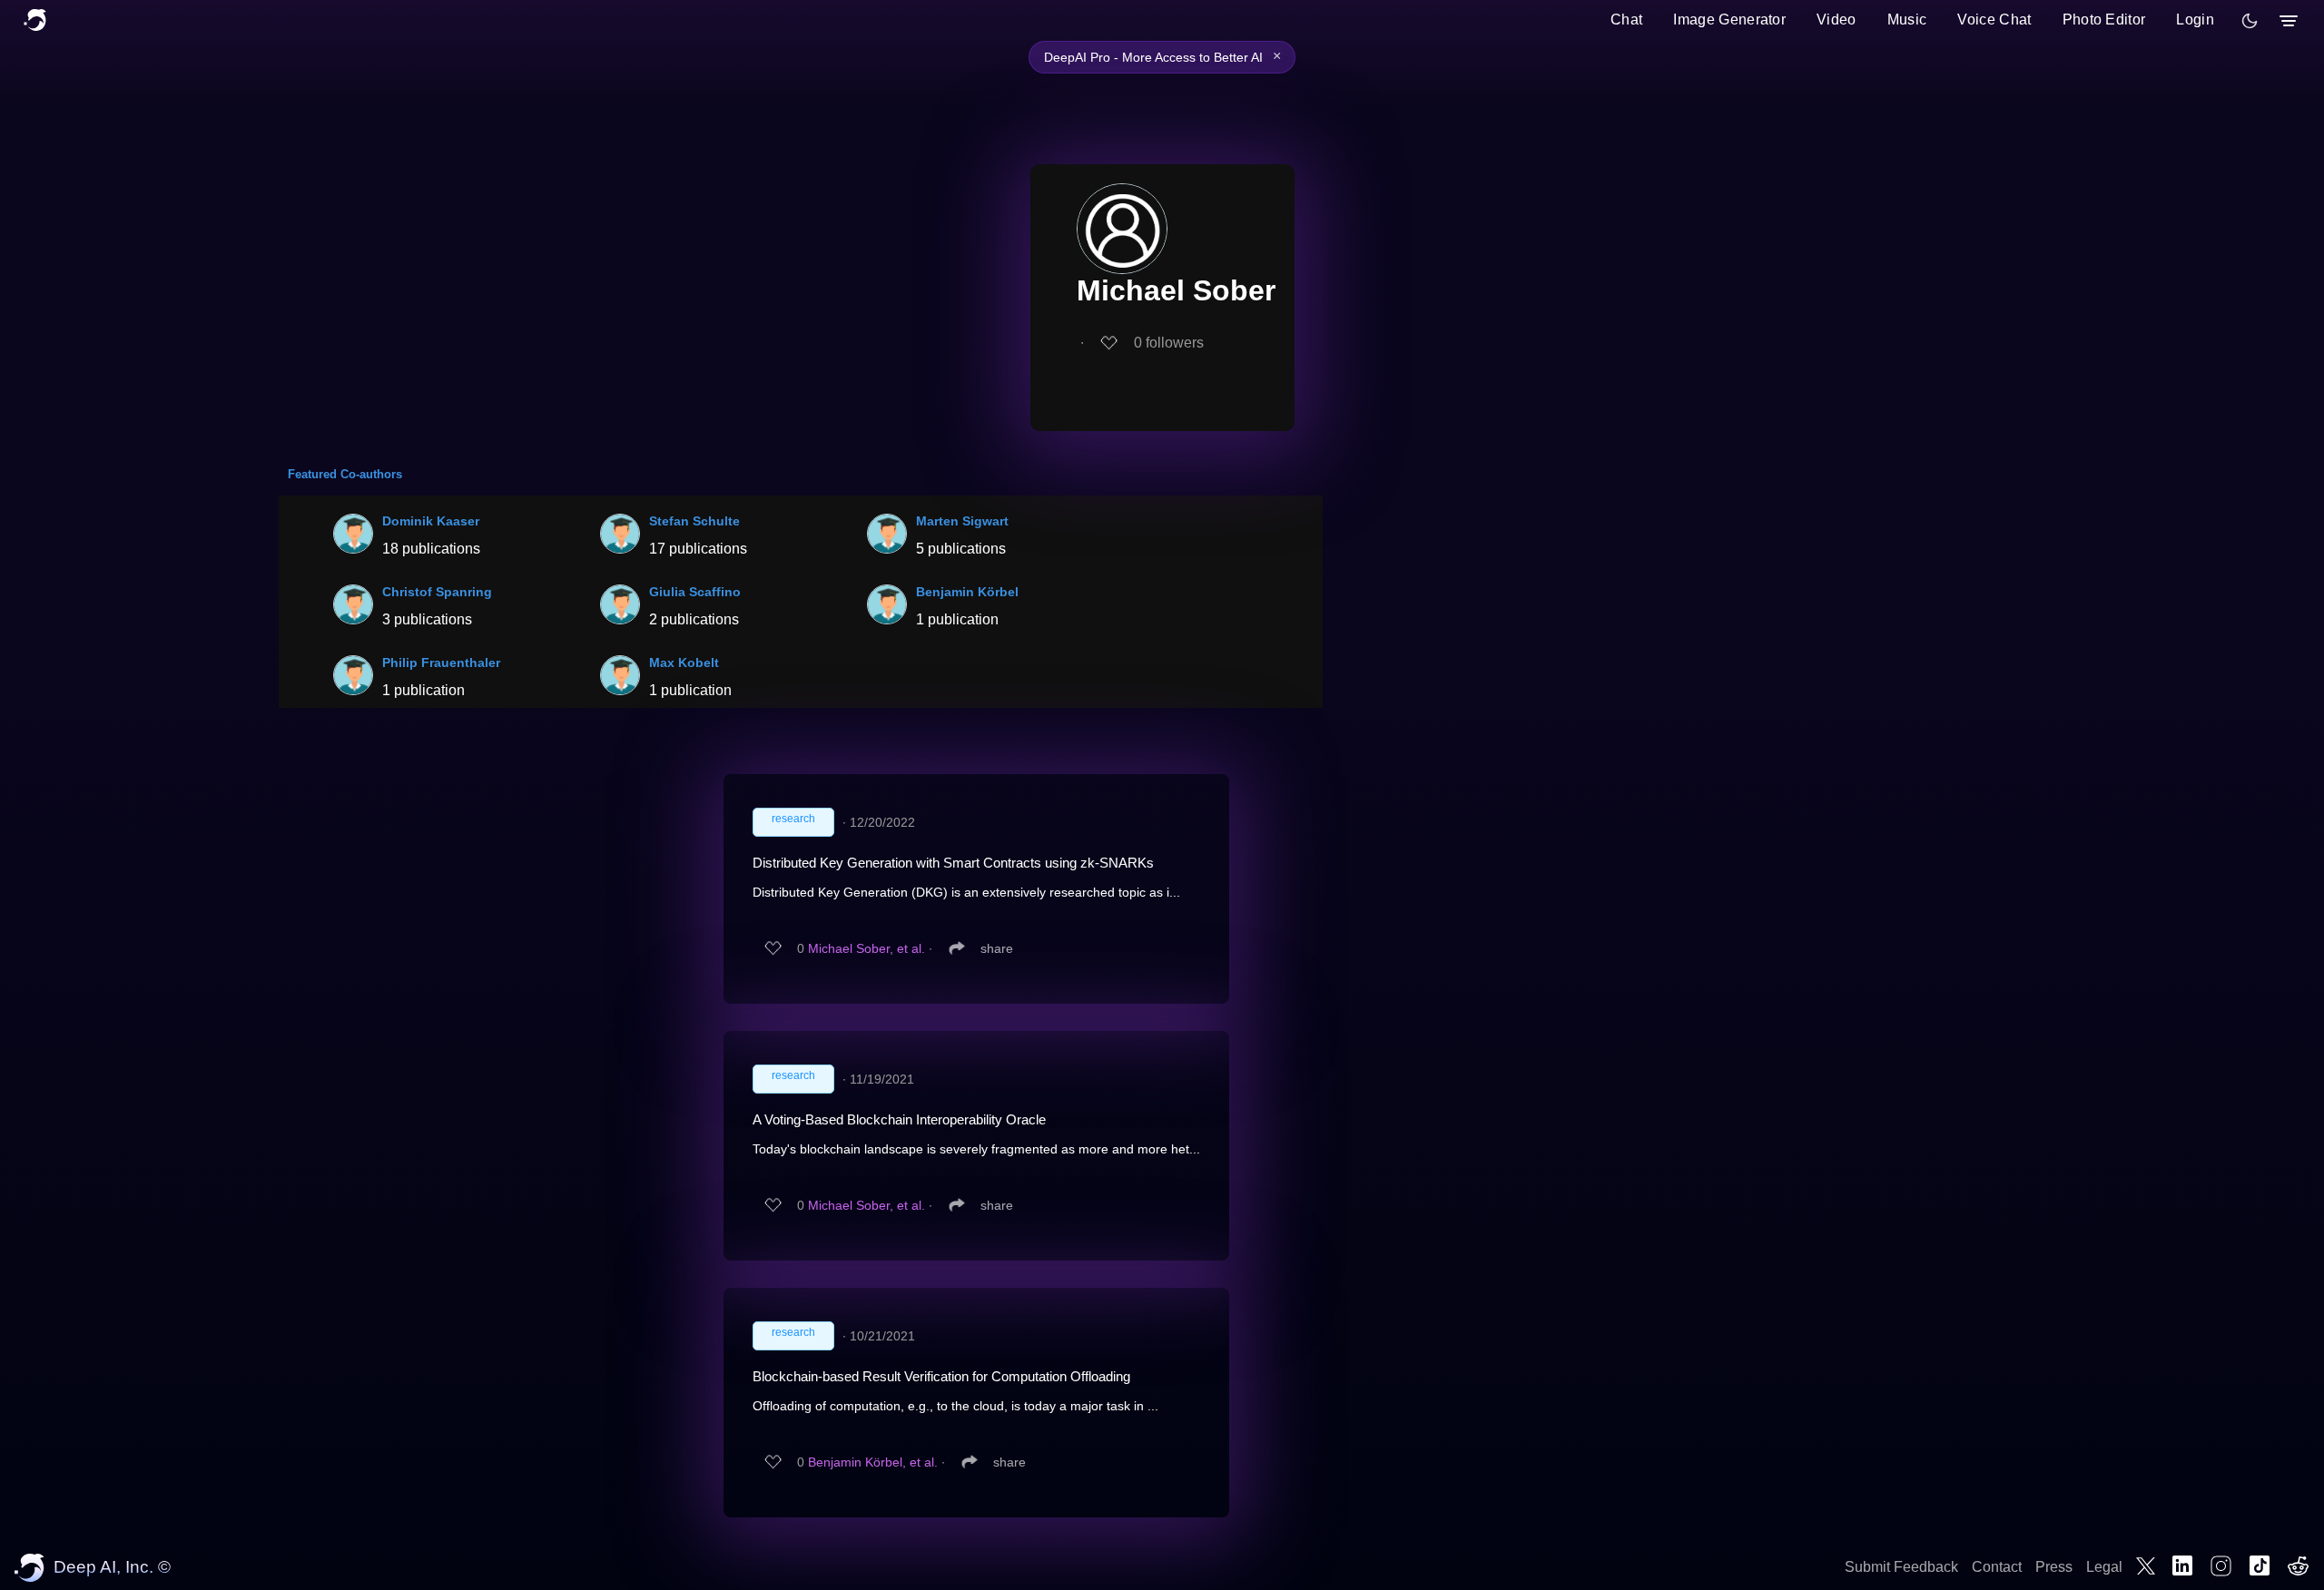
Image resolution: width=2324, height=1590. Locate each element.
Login (2195, 20)
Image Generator (1729, 20)
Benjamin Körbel (967, 592)
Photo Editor (2104, 20)
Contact (1997, 1567)
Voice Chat (1994, 20)
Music (1907, 20)
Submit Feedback (1901, 1567)
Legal (2104, 1567)
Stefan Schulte (694, 521)
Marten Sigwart (962, 521)
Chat (1626, 20)
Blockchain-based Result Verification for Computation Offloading (941, 1376)
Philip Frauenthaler (441, 662)
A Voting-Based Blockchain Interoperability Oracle (899, 1119)
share (997, 948)
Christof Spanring (437, 592)
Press (2054, 1567)
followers (1169, 343)
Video (1837, 20)
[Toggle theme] (2250, 21)
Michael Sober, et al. (867, 948)
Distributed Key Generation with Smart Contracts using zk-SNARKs (953, 863)
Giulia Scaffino (695, 592)
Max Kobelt (684, 662)
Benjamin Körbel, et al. (873, 1462)
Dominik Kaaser (431, 521)
